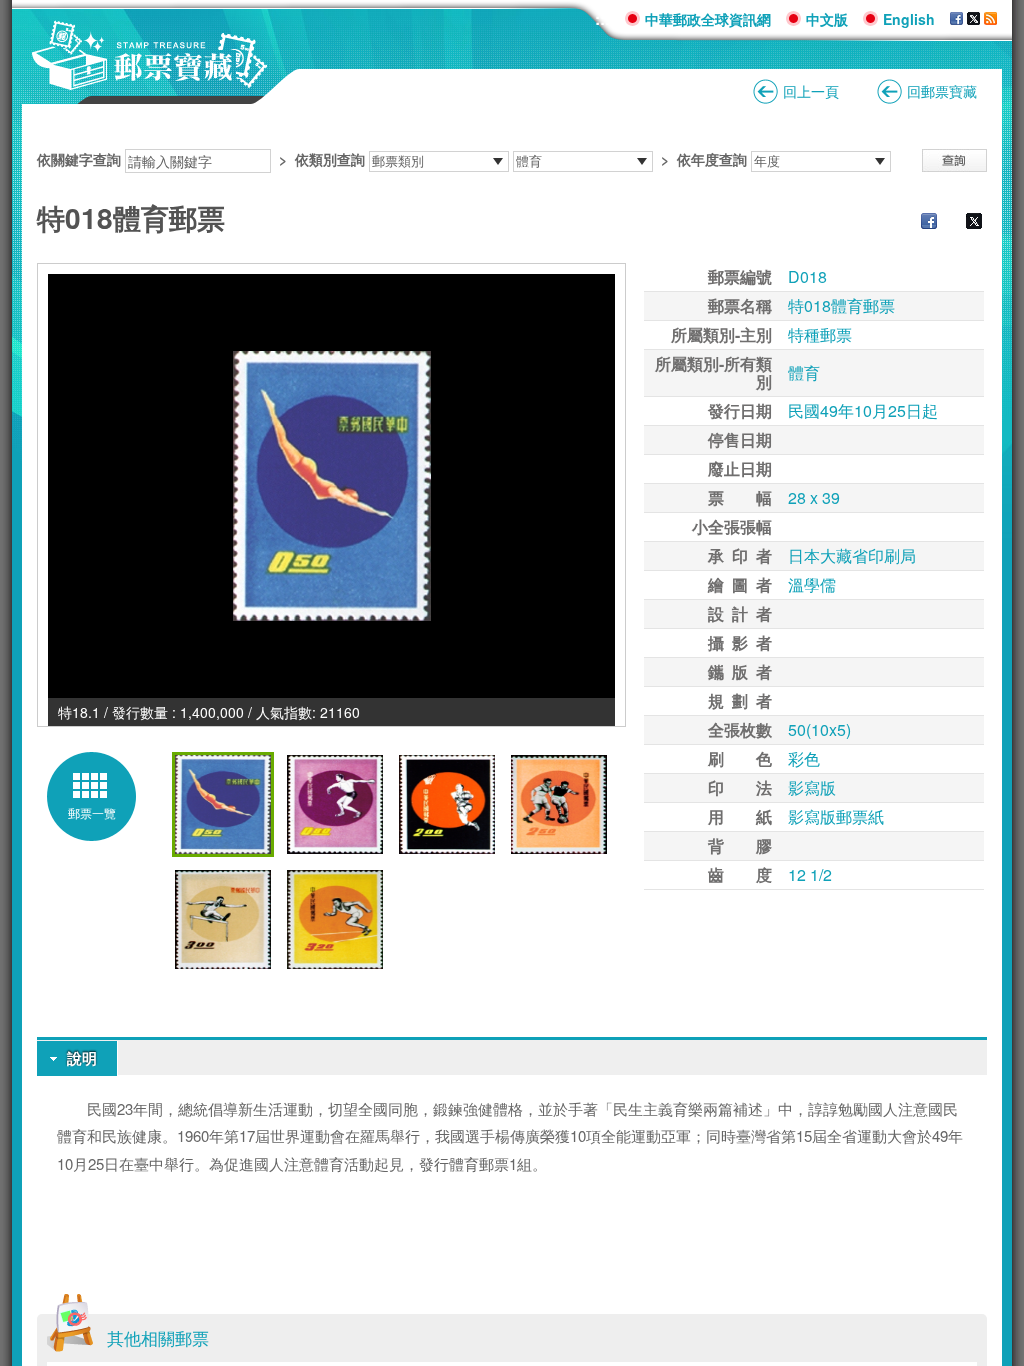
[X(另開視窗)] (973, 19)
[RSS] (990, 19)
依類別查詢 (330, 159)
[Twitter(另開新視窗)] (964, 223)
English (909, 19)
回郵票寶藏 (942, 91)
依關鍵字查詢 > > (392, 159)
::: (602, 18)
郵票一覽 (92, 812)
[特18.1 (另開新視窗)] (331, 486)
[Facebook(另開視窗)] (956, 19)
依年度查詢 (712, 159)
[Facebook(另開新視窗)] (919, 223)
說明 (82, 1058)
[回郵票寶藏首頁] (150, 79)
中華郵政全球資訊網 (708, 19)
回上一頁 (811, 91)
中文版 (827, 19)
